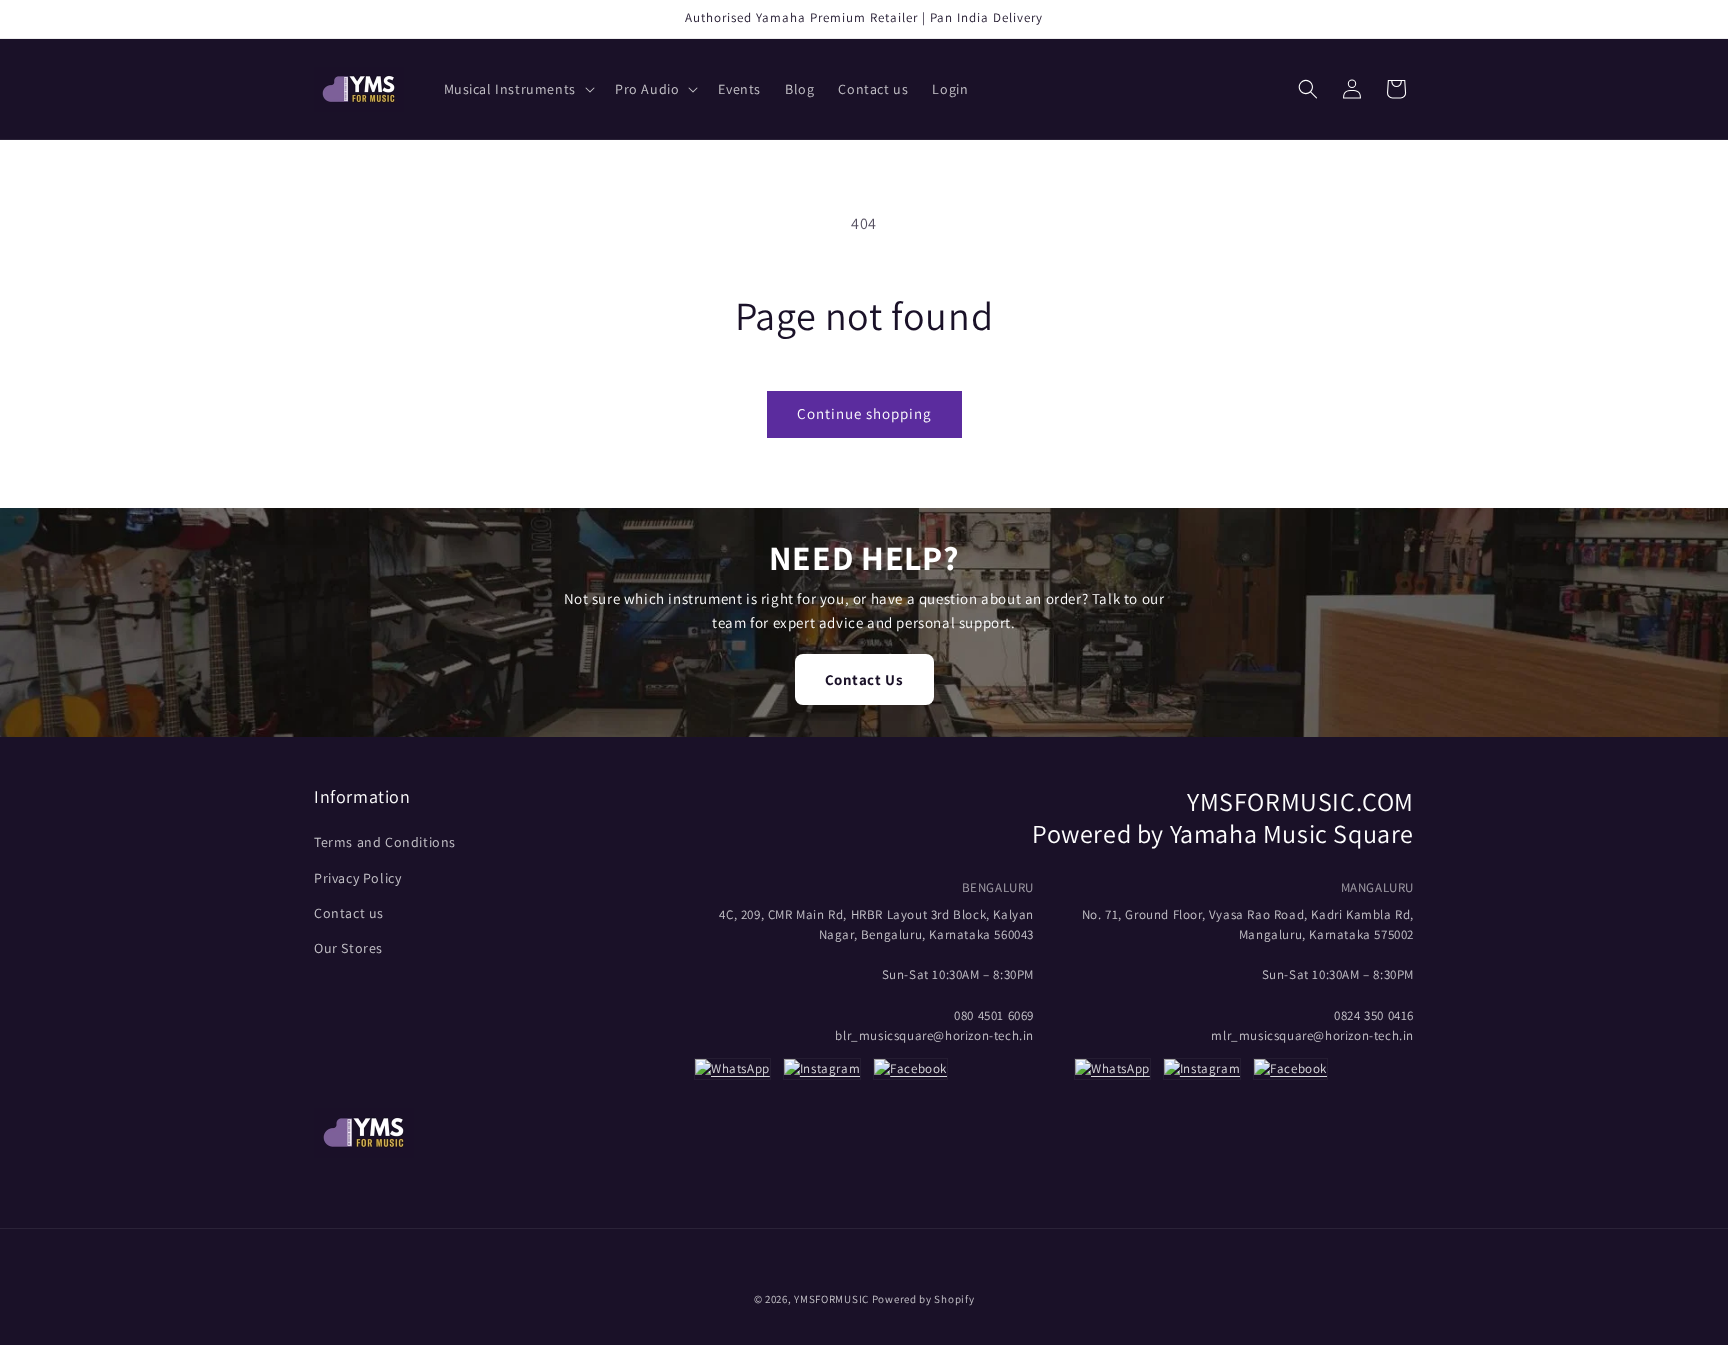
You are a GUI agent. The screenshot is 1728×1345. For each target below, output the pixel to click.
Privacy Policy (357, 878)
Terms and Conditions (385, 842)
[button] (517, 89)
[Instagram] (822, 1071)
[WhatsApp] (732, 1071)
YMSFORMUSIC (831, 1299)
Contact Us (864, 679)
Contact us (349, 913)
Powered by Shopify (923, 1299)
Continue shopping (864, 413)
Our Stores (348, 948)
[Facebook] (910, 1071)
